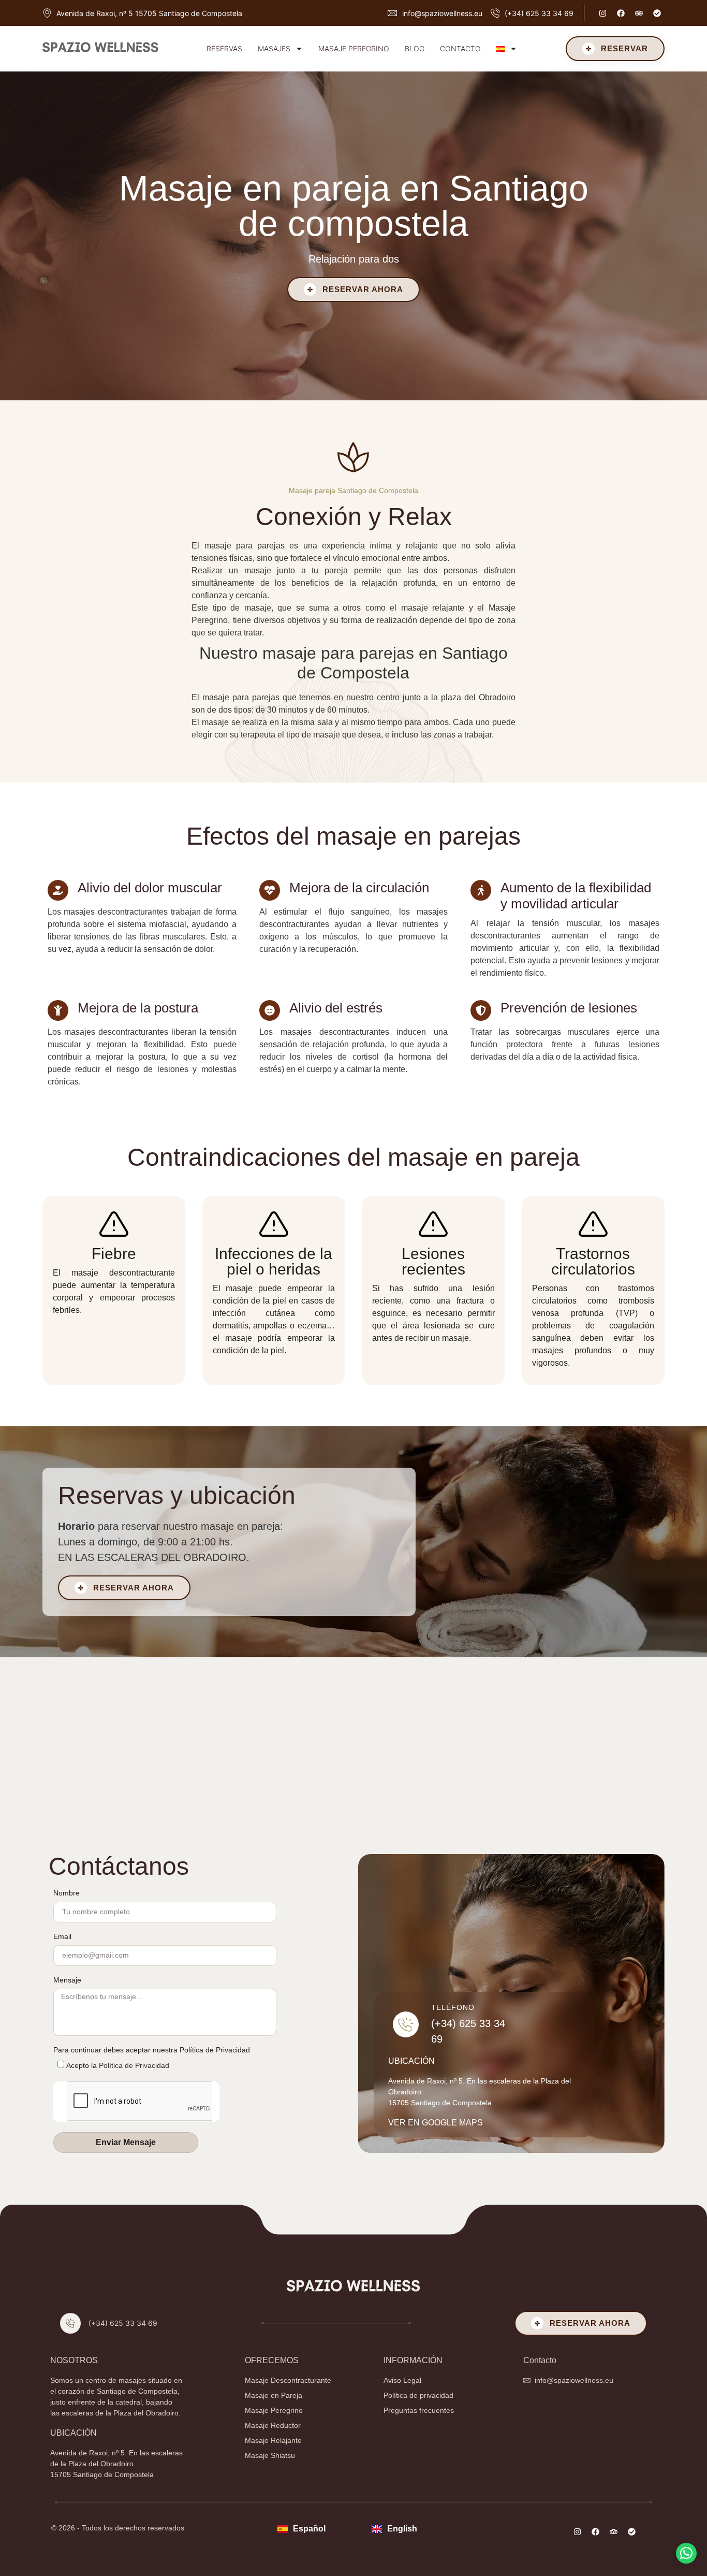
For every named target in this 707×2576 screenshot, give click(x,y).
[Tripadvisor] (639, 13)
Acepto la (118, 2065)
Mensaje (67, 1980)
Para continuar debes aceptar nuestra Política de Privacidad (152, 2050)
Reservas (224, 48)
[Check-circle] (657, 13)
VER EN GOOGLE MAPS (436, 2123)
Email (62, 1937)
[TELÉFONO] (406, 2024)
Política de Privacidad (134, 2065)
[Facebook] (621, 13)
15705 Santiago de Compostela (440, 2103)
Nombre (67, 1893)
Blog (415, 48)
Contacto (460, 48)
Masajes (274, 48)
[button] (686, 2553)
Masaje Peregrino (354, 48)
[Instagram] (602, 13)
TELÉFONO (453, 2007)
